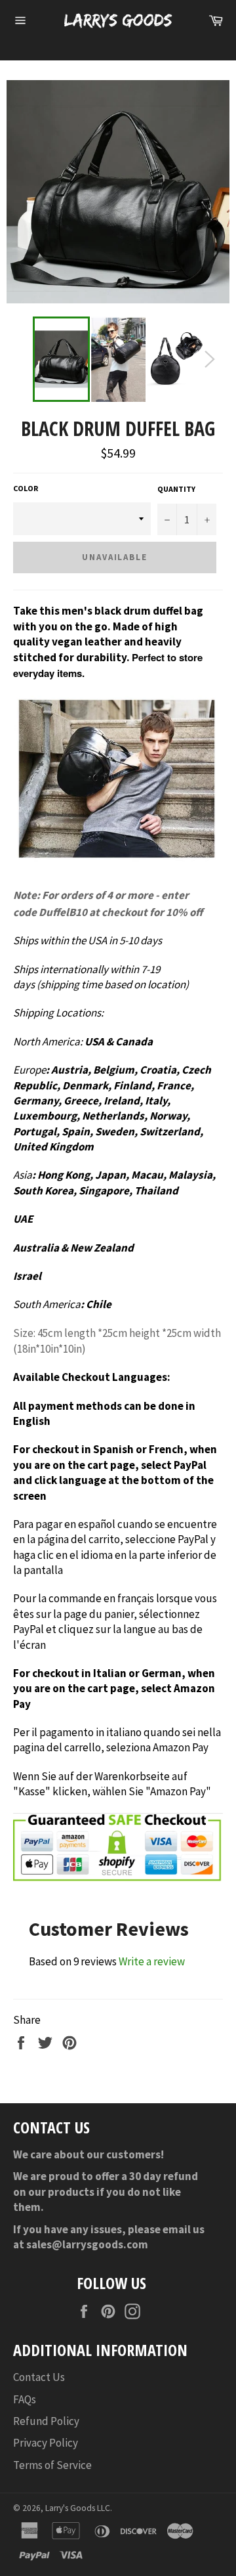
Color (26, 488)
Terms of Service (52, 2465)
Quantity (176, 489)
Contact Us (39, 2377)
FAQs (25, 2399)
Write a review (152, 1961)
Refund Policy (46, 2421)
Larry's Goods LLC (78, 2508)
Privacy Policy (46, 2443)
